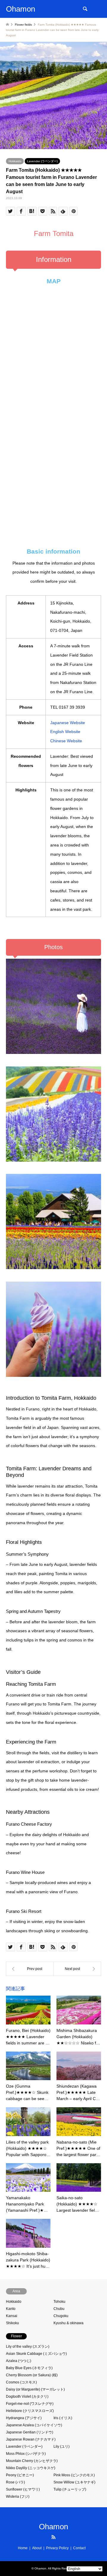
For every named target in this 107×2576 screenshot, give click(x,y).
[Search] (85, 9)
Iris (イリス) (63, 2418)
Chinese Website (66, 741)
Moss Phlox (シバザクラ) (26, 2454)
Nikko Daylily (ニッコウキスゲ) (31, 2468)
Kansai (12, 2316)
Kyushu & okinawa (69, 2323)
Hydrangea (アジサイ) (24, 2418)
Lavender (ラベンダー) (42, 161)
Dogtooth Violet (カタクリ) (27, 2397)
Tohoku (59, 2302)
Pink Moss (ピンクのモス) (74, 2475)
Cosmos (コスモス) (21, 2382)
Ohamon (53, 2527)
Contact (79, 2548)
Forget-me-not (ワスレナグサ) (30, 2404)
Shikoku (12, 2323)
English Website (65, 732)
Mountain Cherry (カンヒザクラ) (32, 2461)
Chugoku (61, 2316)
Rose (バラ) (15, 2482)
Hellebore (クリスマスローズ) (30, 2411)
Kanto (11, 2309)
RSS (53, 2537)
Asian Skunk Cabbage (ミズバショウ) (36, 2354)
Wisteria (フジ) (18, 2497)
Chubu (59, 2309)
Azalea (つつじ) (19, 2361)
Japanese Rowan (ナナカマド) (31, 2439)
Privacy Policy (57, 2548)
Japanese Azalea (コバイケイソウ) (34, 2425)
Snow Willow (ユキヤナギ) (74, 2482)
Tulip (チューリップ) (70, 2489)
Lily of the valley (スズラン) (28, 2347)
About (37, 2548)
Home (23, 2548)
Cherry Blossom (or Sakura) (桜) (32, 2375)
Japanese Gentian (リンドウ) (30, 2432)
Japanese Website (68, 723)
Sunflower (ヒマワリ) (23, 2489)
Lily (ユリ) (62, 2447)
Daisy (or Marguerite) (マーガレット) (35, 2389)
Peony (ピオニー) (20, 2475)
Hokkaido (15, 161)
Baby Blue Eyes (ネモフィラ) (29, 2368)
